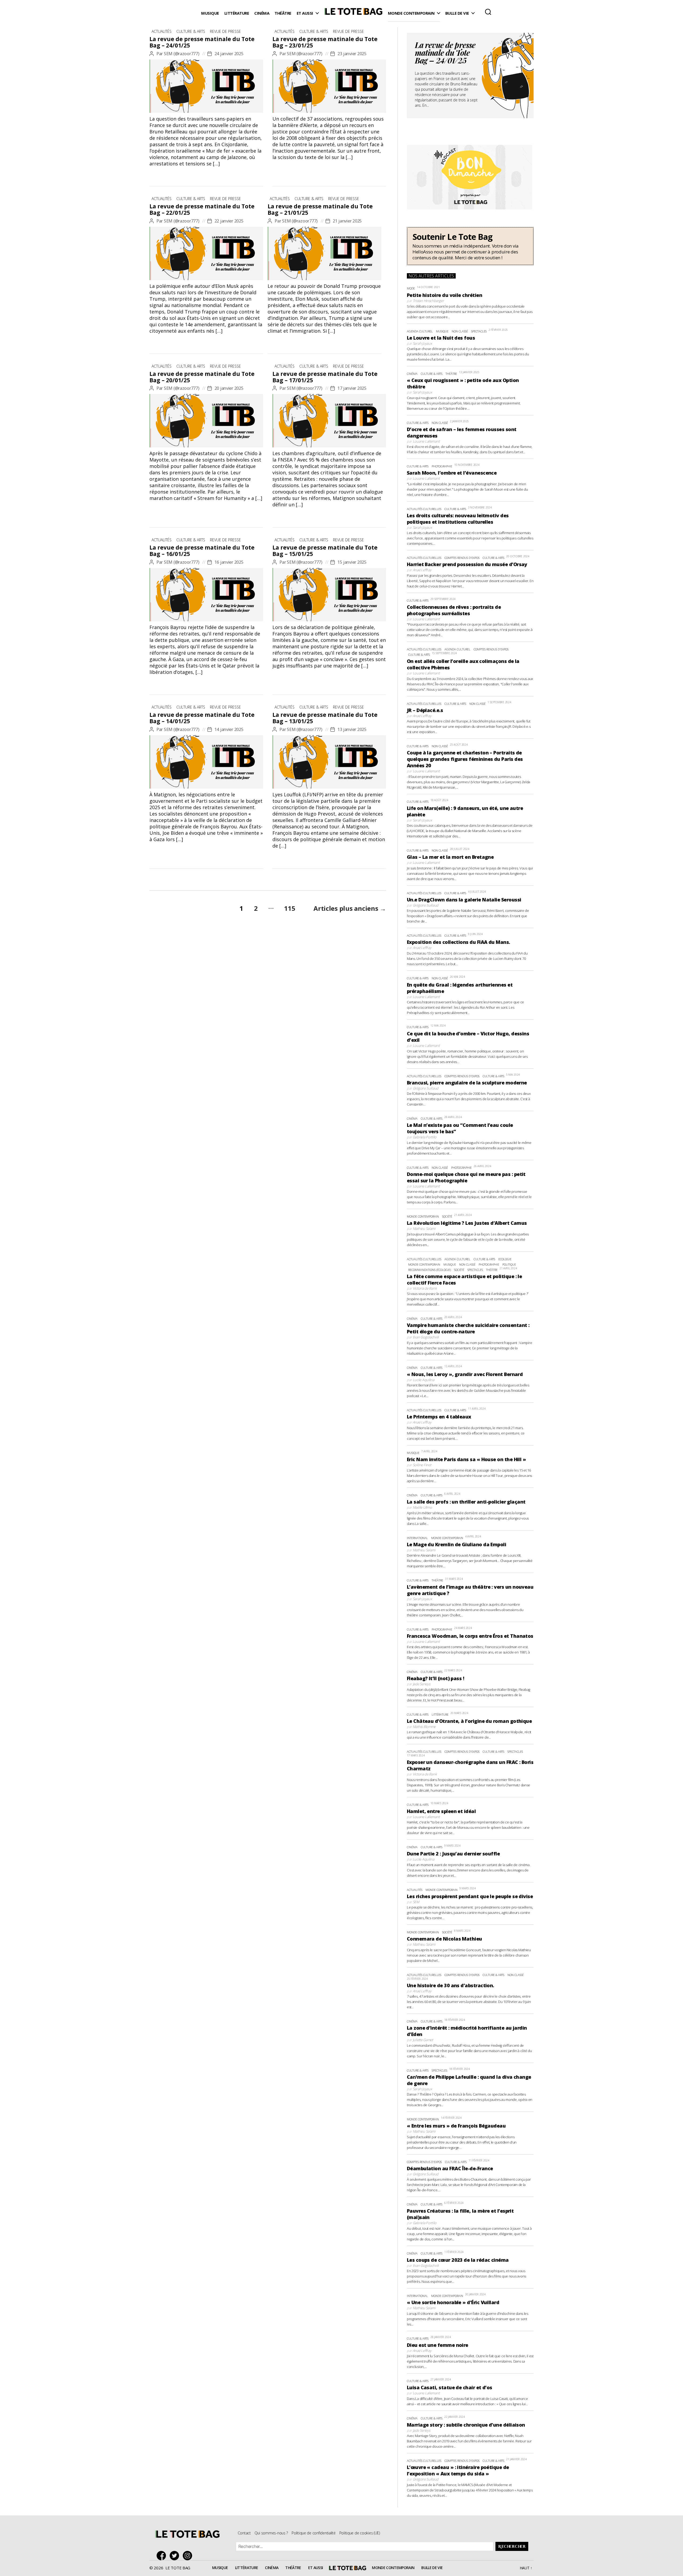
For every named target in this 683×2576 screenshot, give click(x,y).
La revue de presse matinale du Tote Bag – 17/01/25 (325, 377)
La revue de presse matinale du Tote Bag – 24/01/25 (202, 42)
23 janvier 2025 (352, 54)
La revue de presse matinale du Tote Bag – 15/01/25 (325, 551)
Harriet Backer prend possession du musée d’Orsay (467, 564)
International (417, 1538)
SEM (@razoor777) (182, 54)
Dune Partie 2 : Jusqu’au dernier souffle (453, 1854)
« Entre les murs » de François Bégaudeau (456, 2126)
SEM (416, 1902)
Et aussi (305, 13)
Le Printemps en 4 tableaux (439, 1417)
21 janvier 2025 (347, 221)
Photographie (442, 466)
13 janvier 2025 (352, 729)
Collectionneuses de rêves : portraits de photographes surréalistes (454, 610)
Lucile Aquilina (424, 1380)
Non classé (460, 331)
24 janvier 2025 (229, 54)
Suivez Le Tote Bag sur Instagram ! (189, 2556)
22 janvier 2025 (229, 221)
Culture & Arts (191, 31)
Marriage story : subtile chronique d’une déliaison (466, 2425)
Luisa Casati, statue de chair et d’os (450, 2387)
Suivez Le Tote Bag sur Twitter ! (176, 2556)
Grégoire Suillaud (426, 905)
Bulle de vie (457, 13)
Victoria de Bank (425, 1288)
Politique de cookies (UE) (360, 2533)
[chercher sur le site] (488, 12)
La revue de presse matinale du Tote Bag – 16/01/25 (202, 551)
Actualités (162, 31)
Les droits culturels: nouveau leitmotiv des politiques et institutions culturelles (458, 519)
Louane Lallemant (426, 441)
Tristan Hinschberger (428, 301)
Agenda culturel (420, 331)
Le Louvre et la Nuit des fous (441, 338)
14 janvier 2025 (229, 729)
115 (290, 908)
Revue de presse (225, 31)
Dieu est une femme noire (438, 2345)
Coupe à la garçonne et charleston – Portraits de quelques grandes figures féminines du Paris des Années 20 (465, 759)
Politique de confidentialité (313, 2533)
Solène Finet (422, 1465)
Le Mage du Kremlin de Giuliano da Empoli (456, 1544)
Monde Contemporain (411, 13)
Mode (411, 288)
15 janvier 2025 (352, 562)
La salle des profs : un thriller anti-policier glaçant (466, 1502)
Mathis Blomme (424, 1727)
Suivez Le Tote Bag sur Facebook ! (163, 2556)
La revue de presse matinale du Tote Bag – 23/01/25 (325, 42)
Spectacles (479, 331)
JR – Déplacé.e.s (425, 710)
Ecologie (505, 1259)
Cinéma (262, 13)
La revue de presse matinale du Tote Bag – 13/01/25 (325, 718)
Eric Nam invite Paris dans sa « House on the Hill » (466, 1459)
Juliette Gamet (423, 2040)
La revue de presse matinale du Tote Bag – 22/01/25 (202, 209)
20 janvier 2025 (229, 388)
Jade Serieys (422, 1684)
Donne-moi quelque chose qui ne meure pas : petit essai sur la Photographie (466, 1177)
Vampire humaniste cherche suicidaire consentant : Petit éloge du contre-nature (468, 1328)
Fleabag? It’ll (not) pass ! (435, 1678)
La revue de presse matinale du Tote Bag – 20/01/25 (202, 377)
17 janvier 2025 (352, 388)
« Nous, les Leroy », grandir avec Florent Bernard (465, 1374)
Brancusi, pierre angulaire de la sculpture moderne (467, 1083)
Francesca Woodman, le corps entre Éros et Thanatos (470, 1636)
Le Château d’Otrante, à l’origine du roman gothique (469, 1721)
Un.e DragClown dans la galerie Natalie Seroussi (464, 900)
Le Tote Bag (353, 13)
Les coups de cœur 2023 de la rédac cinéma (458, 2260)
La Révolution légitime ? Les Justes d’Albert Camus (467, 1223)
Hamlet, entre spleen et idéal (441, 1811)
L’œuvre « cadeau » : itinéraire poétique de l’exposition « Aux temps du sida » (458, 2470)
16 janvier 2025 (229, 562)
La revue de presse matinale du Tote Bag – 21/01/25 (320, 209)
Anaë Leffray (422, 570)
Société (447, 1216)
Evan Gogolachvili (426, 1337)
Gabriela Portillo (425, 1137)
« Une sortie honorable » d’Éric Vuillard (453, 2302)
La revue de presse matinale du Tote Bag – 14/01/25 (202, 718)
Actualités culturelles (424, 509)
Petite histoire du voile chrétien (444, 295)
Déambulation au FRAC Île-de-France (450, 2168)
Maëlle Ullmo (422, 1507)
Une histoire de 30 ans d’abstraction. (450, 1985)
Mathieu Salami (424, 1229)
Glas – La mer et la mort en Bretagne (450, 857)
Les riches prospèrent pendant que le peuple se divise (470, 1896)
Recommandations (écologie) (430, 1270)
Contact (244, 2533)
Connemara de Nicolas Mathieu (444, 1939)
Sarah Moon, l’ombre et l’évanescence (452, 473)
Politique (509, 1264)
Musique (210, 13)
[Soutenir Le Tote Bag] (470, 246)
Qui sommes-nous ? (271, 2533)
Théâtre (283, 13)
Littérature (237, 13)
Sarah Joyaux (422, 343)
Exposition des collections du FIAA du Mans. (458, 942)
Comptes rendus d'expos (462, 558)
